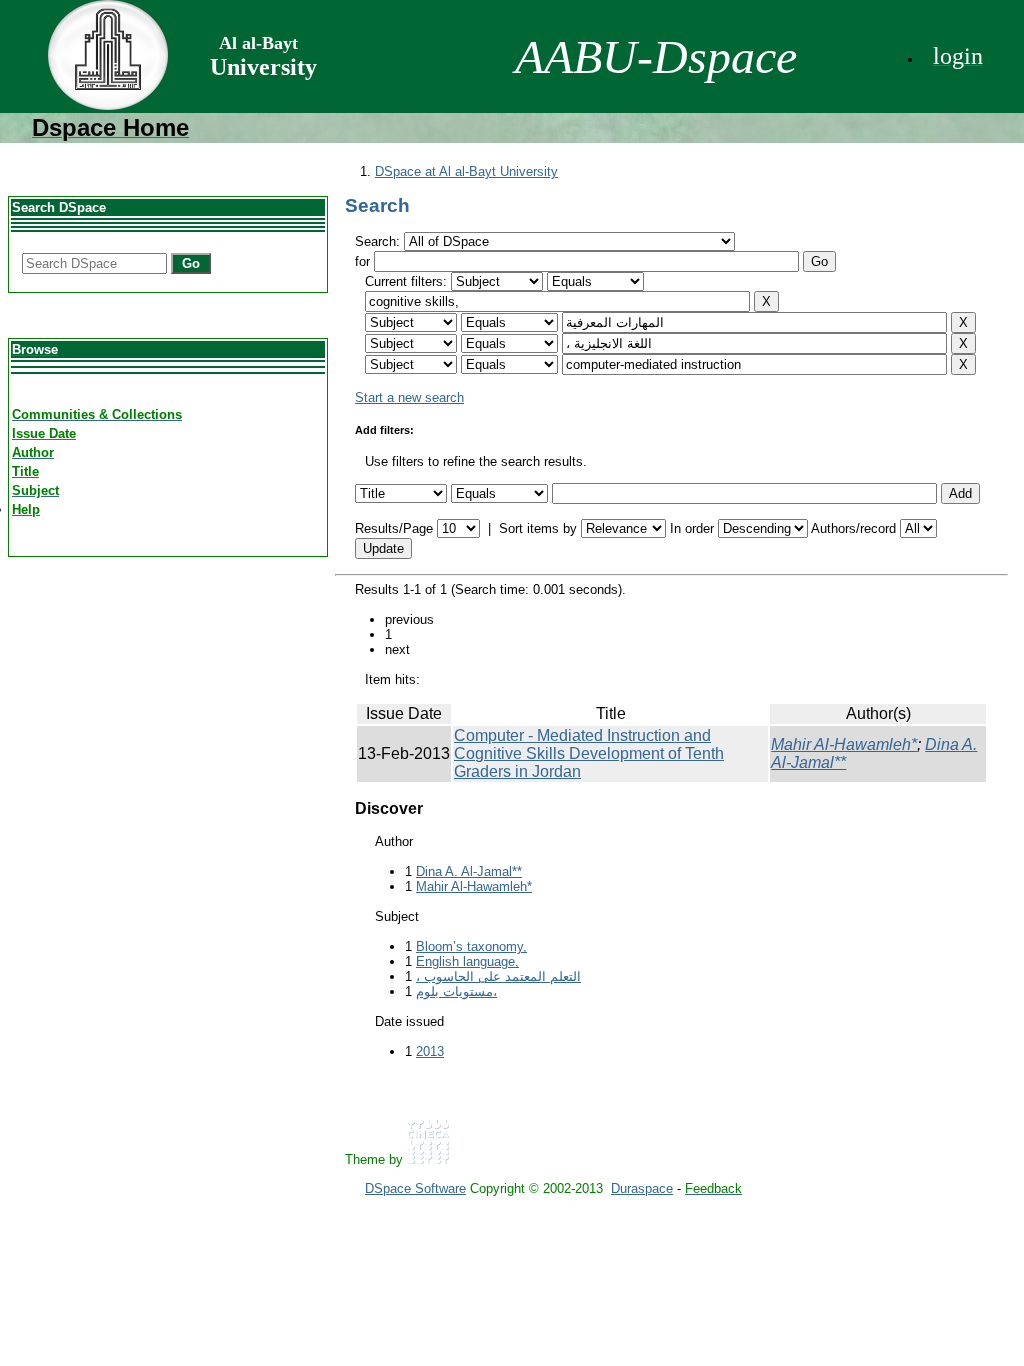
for (362, 261)
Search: (379, 241)
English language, (467, 961)
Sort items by (538, 528)
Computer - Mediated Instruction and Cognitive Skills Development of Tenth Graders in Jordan (589, 753)
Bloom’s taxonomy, (471, 946)
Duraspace (642, 1188)
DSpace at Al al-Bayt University (466, 171)
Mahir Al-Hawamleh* (844, 744)
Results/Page (394, 528)
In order (692, 528)
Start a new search (409, 397)
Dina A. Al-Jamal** (469, 871)
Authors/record (853, 528)
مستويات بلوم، (456, 991)
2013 (430, 1051)
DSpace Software (415, 1188)
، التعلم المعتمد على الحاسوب (498, 976)
